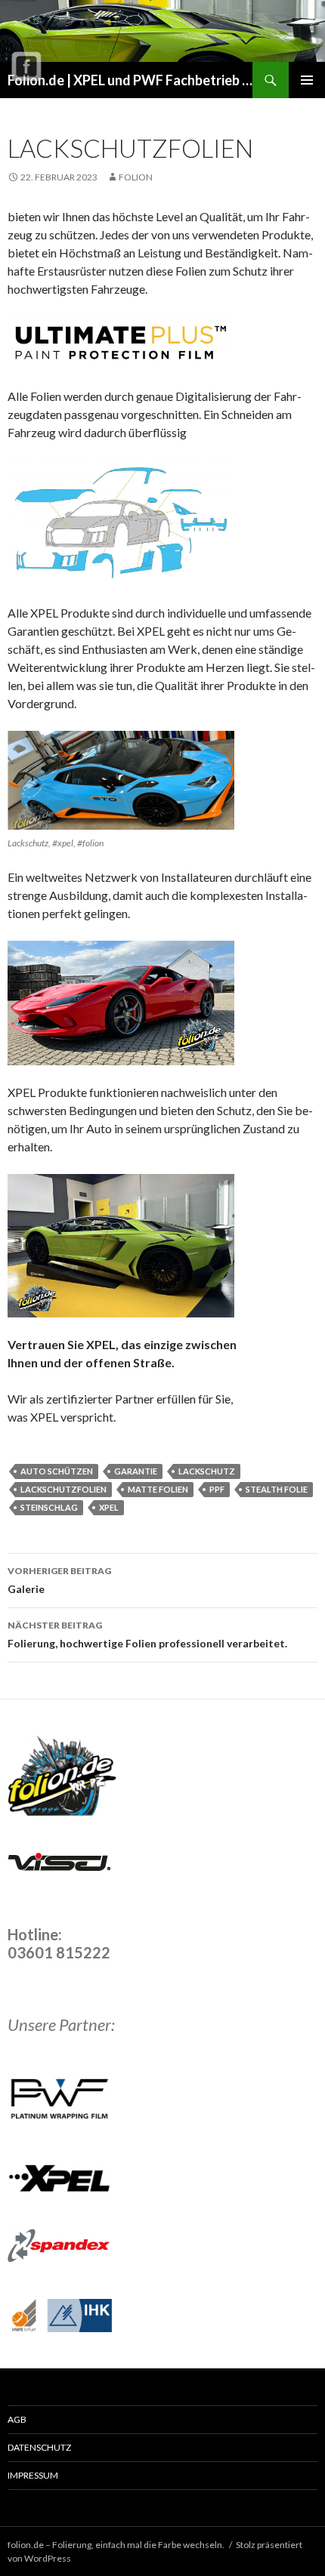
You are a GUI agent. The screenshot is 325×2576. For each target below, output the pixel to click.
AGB (17, 2419)
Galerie (59, 1580)
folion (136, 177)
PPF (217, 1489)
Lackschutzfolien (63, 1489)
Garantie (136, 1471)
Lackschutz (207, 1471)
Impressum (33, 2475)
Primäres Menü (307, 80)
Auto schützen (57, 1471)
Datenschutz (39, 2447)
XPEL (109, 1507)
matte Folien (158, 1489)
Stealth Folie (277, 1489)
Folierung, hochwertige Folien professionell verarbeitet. (147, 1635)
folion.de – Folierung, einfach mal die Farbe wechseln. (116, 2545)
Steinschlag (49, 1507)
